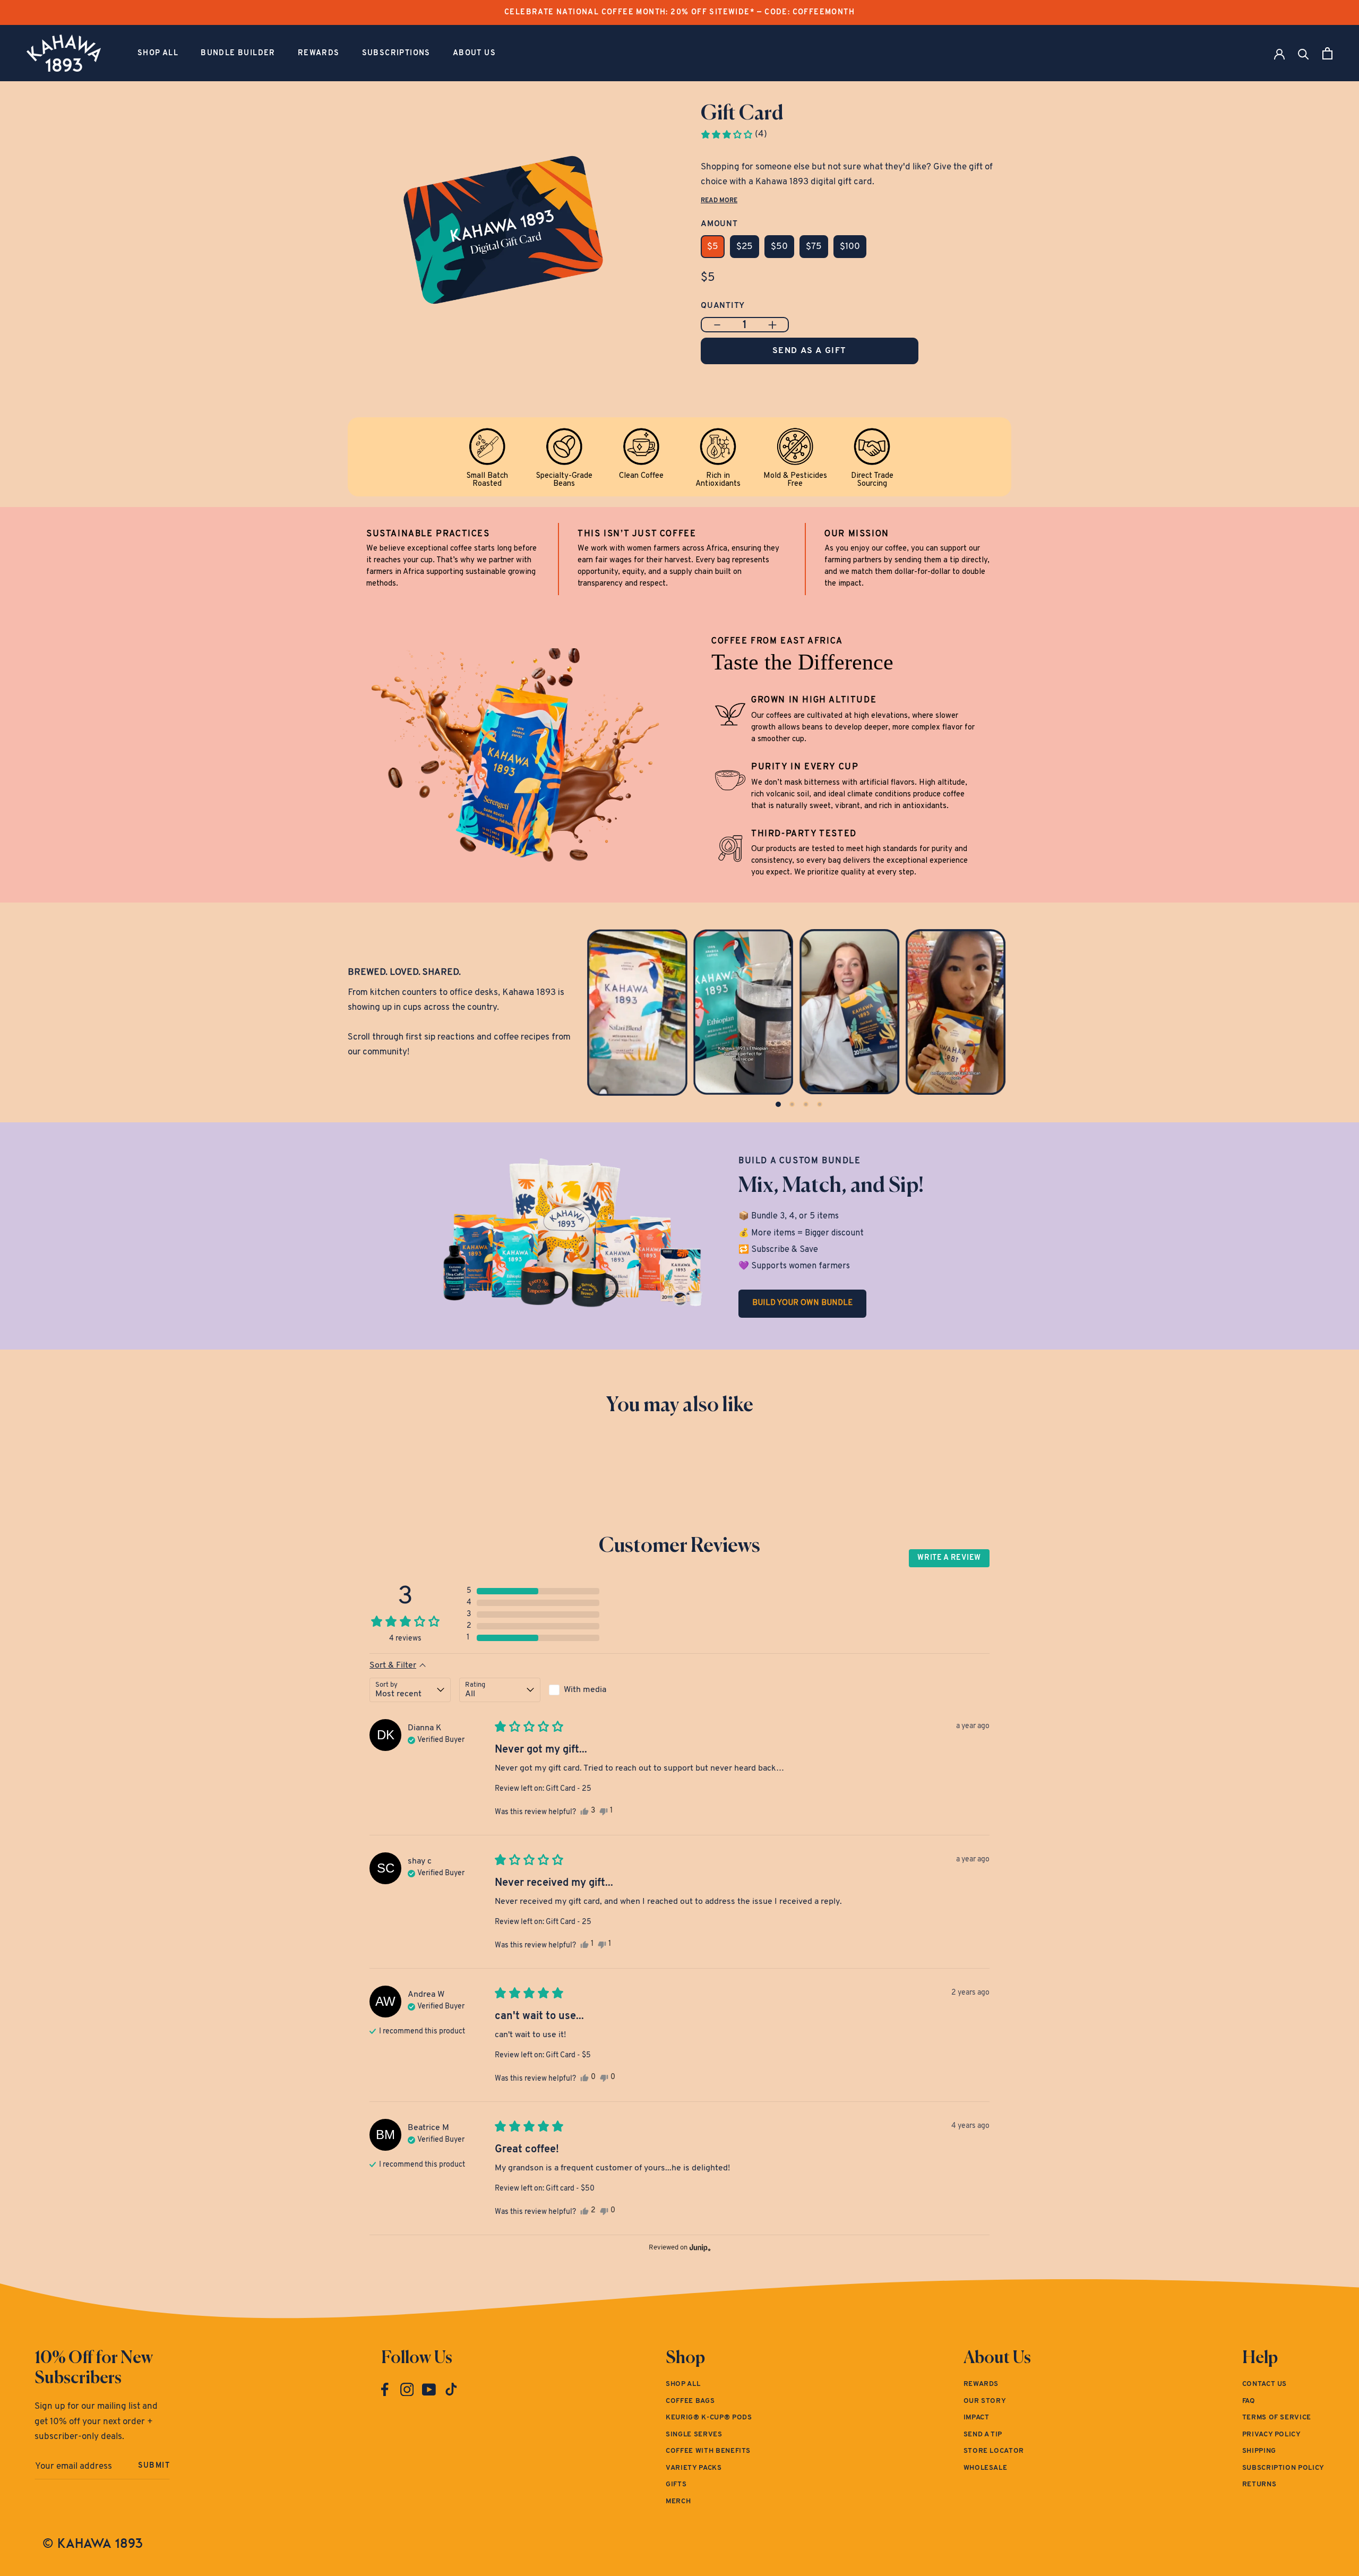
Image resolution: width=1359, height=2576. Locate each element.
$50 (779, 247)
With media (585, 1690)
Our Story (985, 2401)
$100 (850, 247)
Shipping (1259, 2451)
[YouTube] (429, 2390)
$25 (745, 247)
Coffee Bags (690, 2401)
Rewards (319, 53)
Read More (719, 201)
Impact (977, 2418)
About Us (474, 53)
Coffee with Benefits (708, 2451)
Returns (1259, 2484)
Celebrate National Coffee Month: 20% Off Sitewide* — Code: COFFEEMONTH (679, 12)
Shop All (158, 53)
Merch (678, 2501)
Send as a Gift (810, 351)
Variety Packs (694, 2468)
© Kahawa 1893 (93, 2543)
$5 (713, 247)
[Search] (1304, 53)
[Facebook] (385, 2390)
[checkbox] (590, 1690)
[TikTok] (451, 2390)
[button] (734, 134)
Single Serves (694, 2435)
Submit (154, 2466)
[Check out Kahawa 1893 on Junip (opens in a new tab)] (699, 2247)
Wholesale (986, 2468)
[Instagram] (407, 2390)
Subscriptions (396, 53)
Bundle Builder (238, 53)
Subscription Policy (1283, 2468)
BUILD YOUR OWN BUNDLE (802, 1303)
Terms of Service (1277, 2418)
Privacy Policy (1272, 2435)
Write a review (949, 1558)
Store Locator (994, 2451)
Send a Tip (983, 2435)
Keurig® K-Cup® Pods (709, 2418)
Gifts (676, 2484)
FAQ (1249, 2401)
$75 (814, 247)
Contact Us (1265, 2384)
